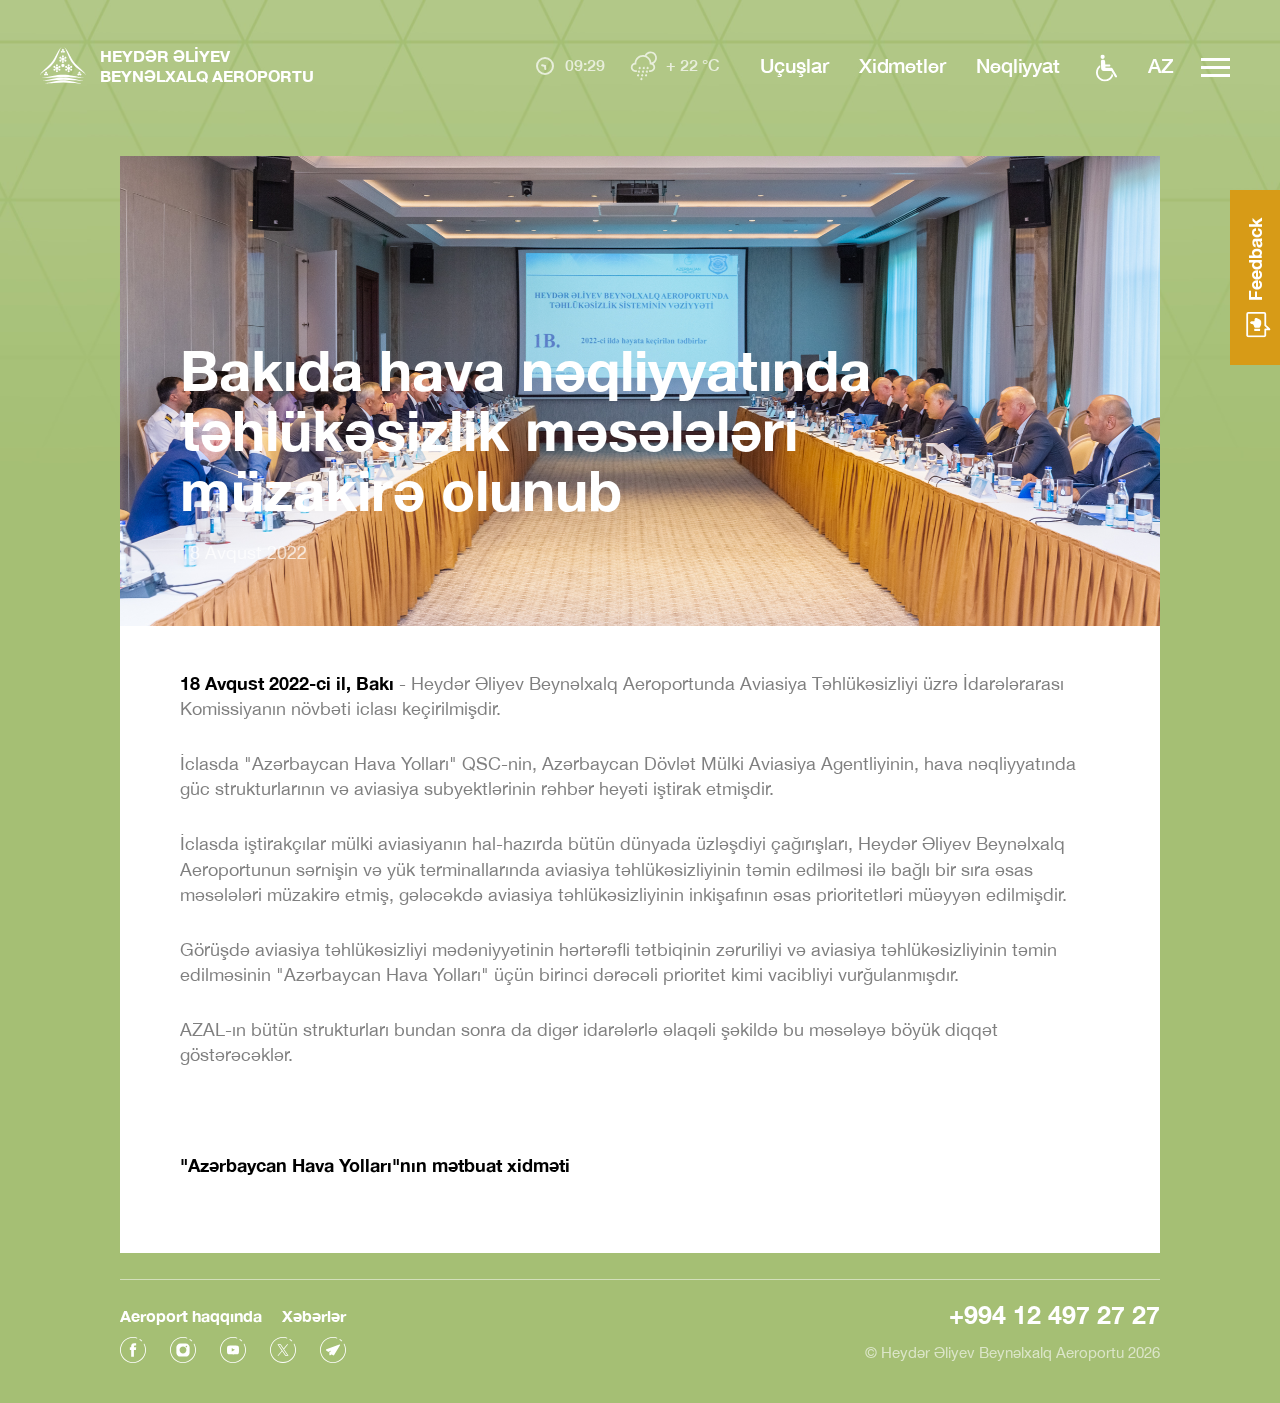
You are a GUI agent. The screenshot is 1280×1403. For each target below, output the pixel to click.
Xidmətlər (902, 65)
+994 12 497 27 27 (1054, 1314)
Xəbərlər (314, 1315)
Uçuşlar (794, 65)
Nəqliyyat (1018, 65)
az (1161, 65)
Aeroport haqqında (191, 1315)
